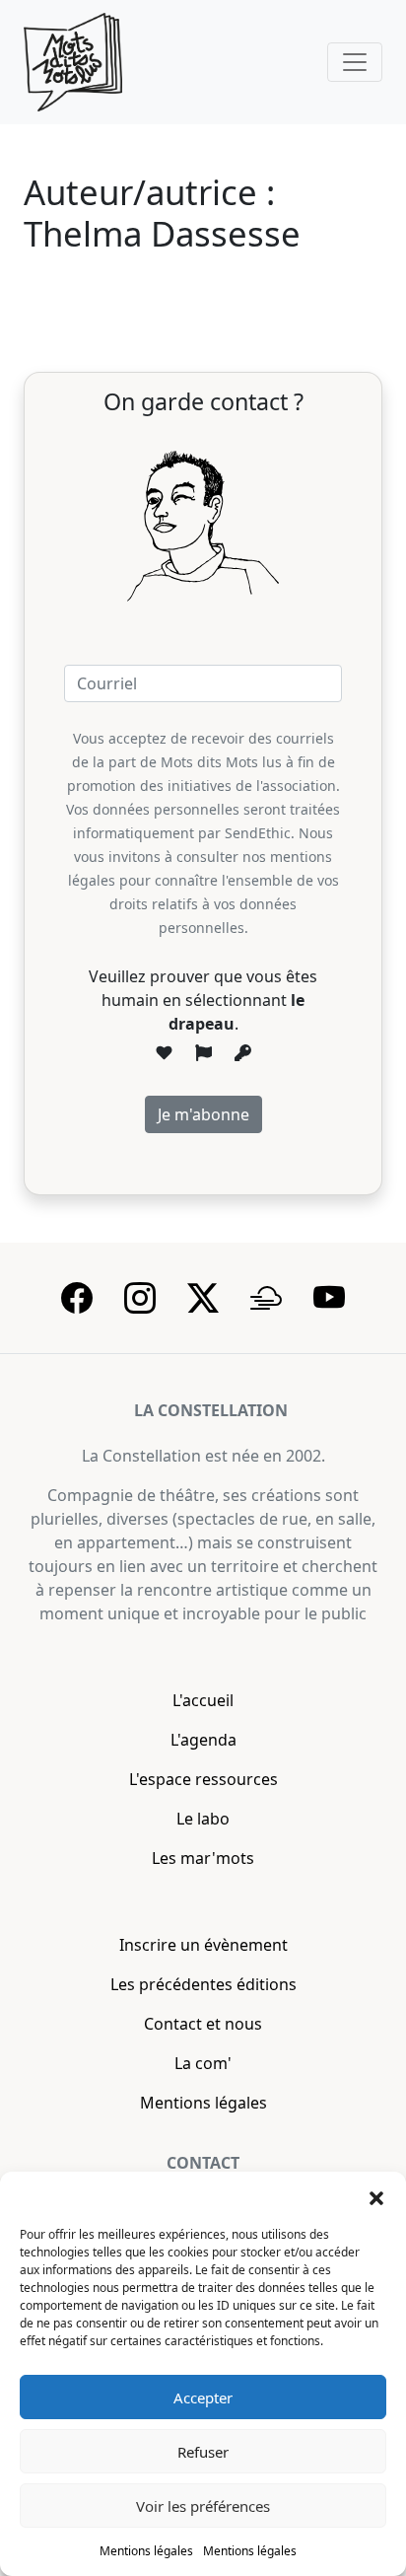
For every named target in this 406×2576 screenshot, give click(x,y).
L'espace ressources (203, 1779)
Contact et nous (203, 2024)
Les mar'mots (203, 1858)
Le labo (203, 1819)
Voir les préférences (203, 2506)
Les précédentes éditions (203, 1984)
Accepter (203, 2397)
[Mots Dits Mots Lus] (73, 62)
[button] (376, 2196)
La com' (203, 2063)
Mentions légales (146, 2551)
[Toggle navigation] (355, 62)
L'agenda (203, 1740)
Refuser (203, 2452)
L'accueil (203, 1700)
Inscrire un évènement (203, 1945)
